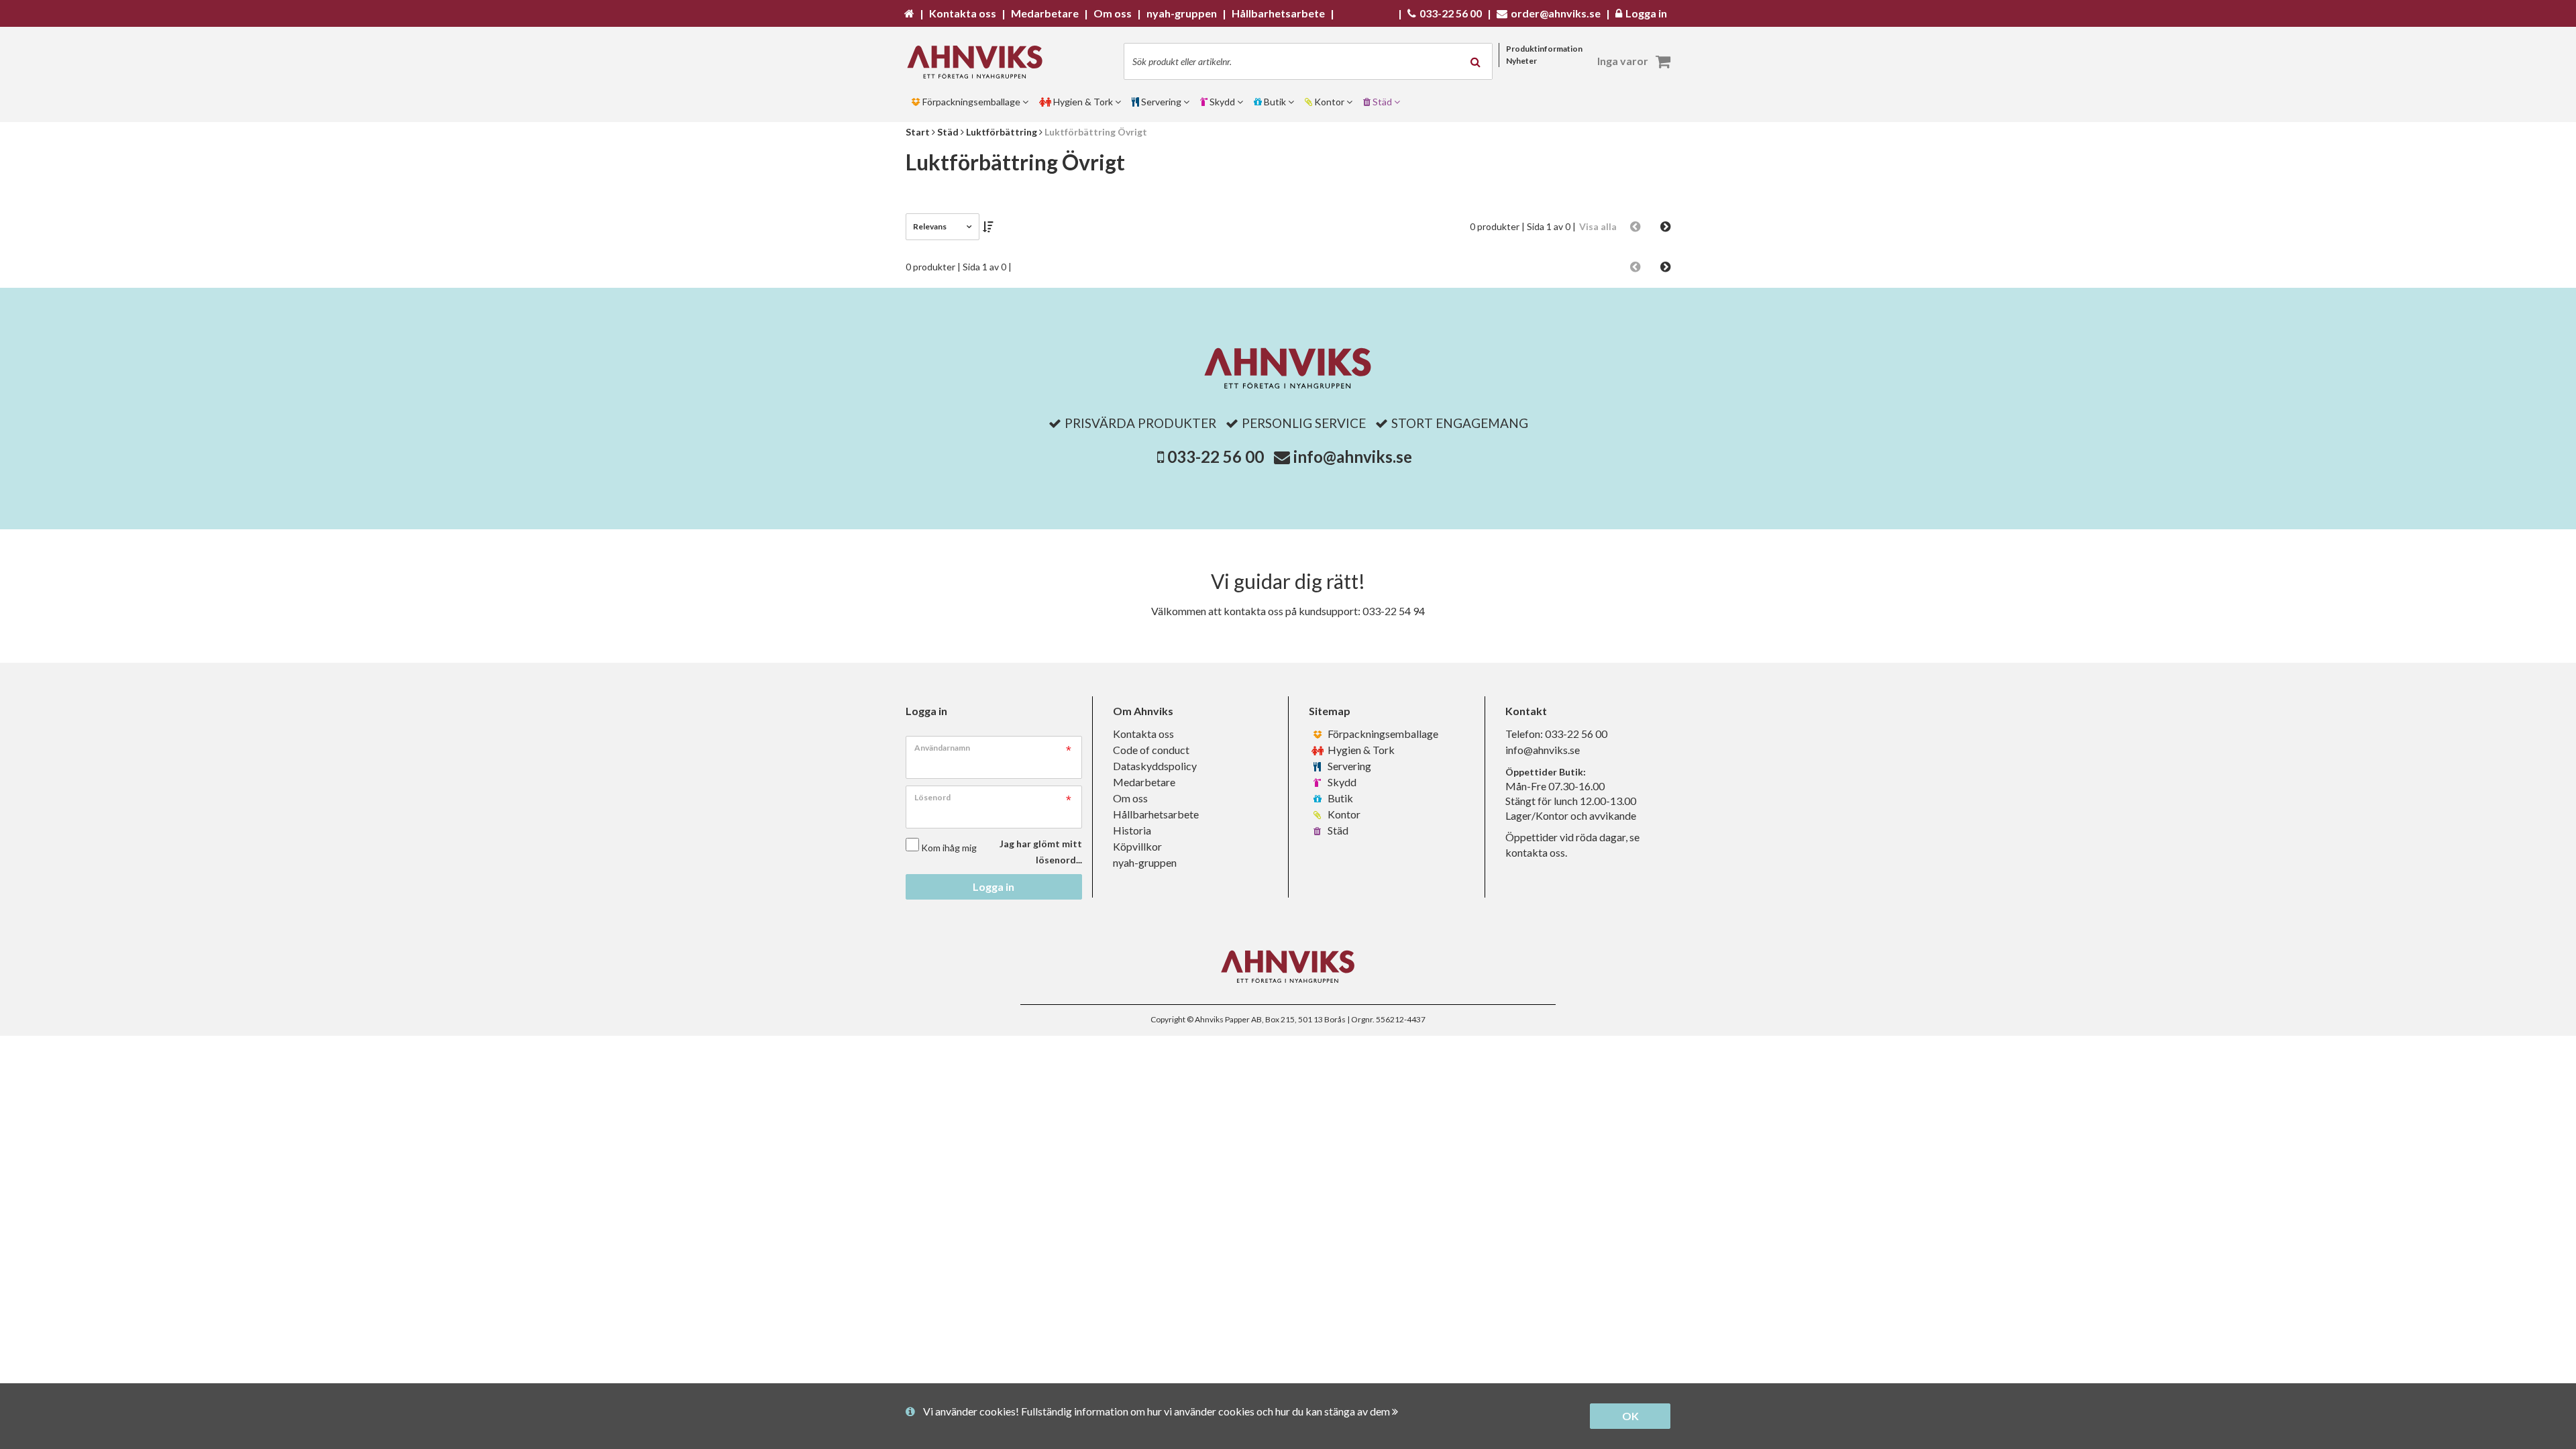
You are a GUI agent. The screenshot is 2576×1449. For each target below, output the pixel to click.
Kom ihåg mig (949, 848)
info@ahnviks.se (1353, 457)
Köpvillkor (1137, 846)
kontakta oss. (1536, 852)
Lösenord (932, 797)
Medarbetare (1144, 782)
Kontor (1343, 814)
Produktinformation (1544, 49)
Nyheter (1521, 61)
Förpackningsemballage (1382, 734)
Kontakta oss (1143, 734)
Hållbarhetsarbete (1156, 814)
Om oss (1130, 798)
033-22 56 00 (1216, 457)
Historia (1132, 830)
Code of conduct (1151, 750)
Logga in (994, 887)
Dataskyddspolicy (1155, 766)
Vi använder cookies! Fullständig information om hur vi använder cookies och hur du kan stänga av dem (1158, 1411)
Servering (1348, 766)
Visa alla (1598, 226)
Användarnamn (942, 748)
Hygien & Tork (1360, 750)
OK (1630, 1416)
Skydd (1341, 782)
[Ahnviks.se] (979, 62)
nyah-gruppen (1145, 862)
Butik (1339, 798)
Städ (1337, 830)
